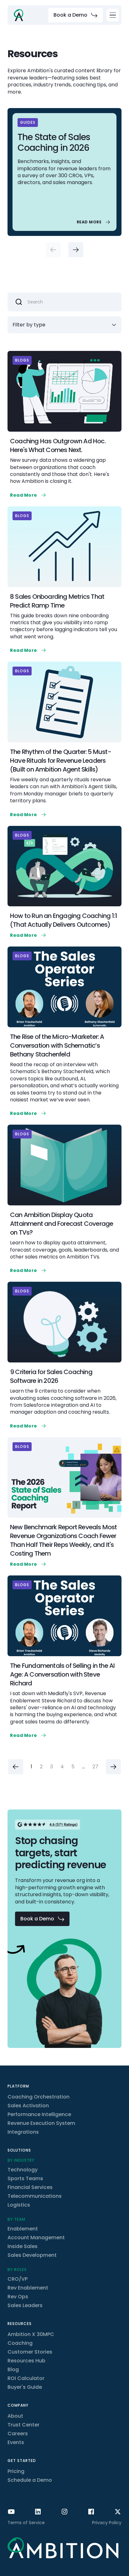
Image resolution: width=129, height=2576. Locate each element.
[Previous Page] (16, 1767)
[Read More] (29, 495)
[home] (18, 15)
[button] (113, 15)
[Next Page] (113, 1767)
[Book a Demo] (75, 15)
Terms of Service (26, 2523)
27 (95, 1767)
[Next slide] (76, 250)
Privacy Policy (107, 2523)
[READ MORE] (94, 222)
